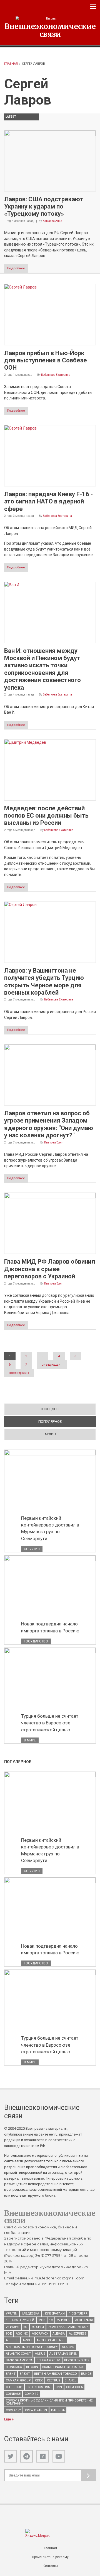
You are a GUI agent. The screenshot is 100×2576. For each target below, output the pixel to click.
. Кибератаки (54, 2314)
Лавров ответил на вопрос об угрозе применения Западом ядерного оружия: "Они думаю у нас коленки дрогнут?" (49, 1124)
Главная (11, 64)
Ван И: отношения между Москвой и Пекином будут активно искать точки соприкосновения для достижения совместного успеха (42, 669)
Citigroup (14, 2387)
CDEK (39, 2380)
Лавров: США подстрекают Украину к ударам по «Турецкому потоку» (44, 207)
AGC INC (22, 2334)
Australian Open (63, 2354)
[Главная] (50, 19)
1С (51, 2320)
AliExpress (78, 2334)
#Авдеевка (30, 2314)
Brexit (25, 2374)
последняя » (19, 1373)
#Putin (12, 2314)
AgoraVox (40, 2334)
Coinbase (13, 2394)
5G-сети (38, 2327)
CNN (59, 2387)
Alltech (12, 2340)
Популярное (67, 1422)
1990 (42, 2320)
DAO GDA (58, 2410)
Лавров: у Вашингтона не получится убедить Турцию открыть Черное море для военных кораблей (44, 982)
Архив (50, 1434)
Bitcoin (32, 2367)
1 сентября (78, 2314)
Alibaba (59, 2334)
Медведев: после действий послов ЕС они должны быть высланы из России (46, 816)
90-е (9, 2334)
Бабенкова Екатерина (56, 375)
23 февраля (84, 2320)
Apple (28, 2340)
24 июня (12, 2327)
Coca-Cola (74, 2387)
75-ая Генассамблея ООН (68, 2327)
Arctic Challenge (51, 2340)
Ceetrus (54, 2380)
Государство (36, 1641)
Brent (11, 2374)
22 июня (64, 2320)
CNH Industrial (39, 2387)
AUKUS (40, 2354)
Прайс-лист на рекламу (50, 2557)
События (32, 1549)
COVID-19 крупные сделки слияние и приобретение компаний (49, 2402)
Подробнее (16, 268)
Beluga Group (48, 2360)
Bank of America (19, 2360)
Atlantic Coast (18, 2354)
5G (25, 2327)
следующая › (52, 1365)
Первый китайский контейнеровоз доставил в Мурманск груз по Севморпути (50, 1528)
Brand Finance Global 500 (63, 2367)
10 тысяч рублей (20, 2320)
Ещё (8, 2419)
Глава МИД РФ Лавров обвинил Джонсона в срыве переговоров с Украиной (50, 1269)
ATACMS (68, 2347)
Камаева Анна (52, 221)
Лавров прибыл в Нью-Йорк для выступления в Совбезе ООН (46, 360)
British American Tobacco (56, 2374)
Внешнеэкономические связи (50, 30)
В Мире (30, 1740)
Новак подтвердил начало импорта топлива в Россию (50, 1627)
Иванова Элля (54, 1142)
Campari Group (18, 2380)
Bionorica (14, 2367)
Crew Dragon (36, 2410)
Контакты (50, 2566)
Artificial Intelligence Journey (32, 2347)
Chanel (70, 2380)
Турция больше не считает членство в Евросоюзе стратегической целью (50, 1723)
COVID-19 (31, 2394)
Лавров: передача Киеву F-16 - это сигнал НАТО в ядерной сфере (48, 501)
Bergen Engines (77, 2360)
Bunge (86, 2374)
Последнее (50, 1409)
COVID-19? (13, 2410)
